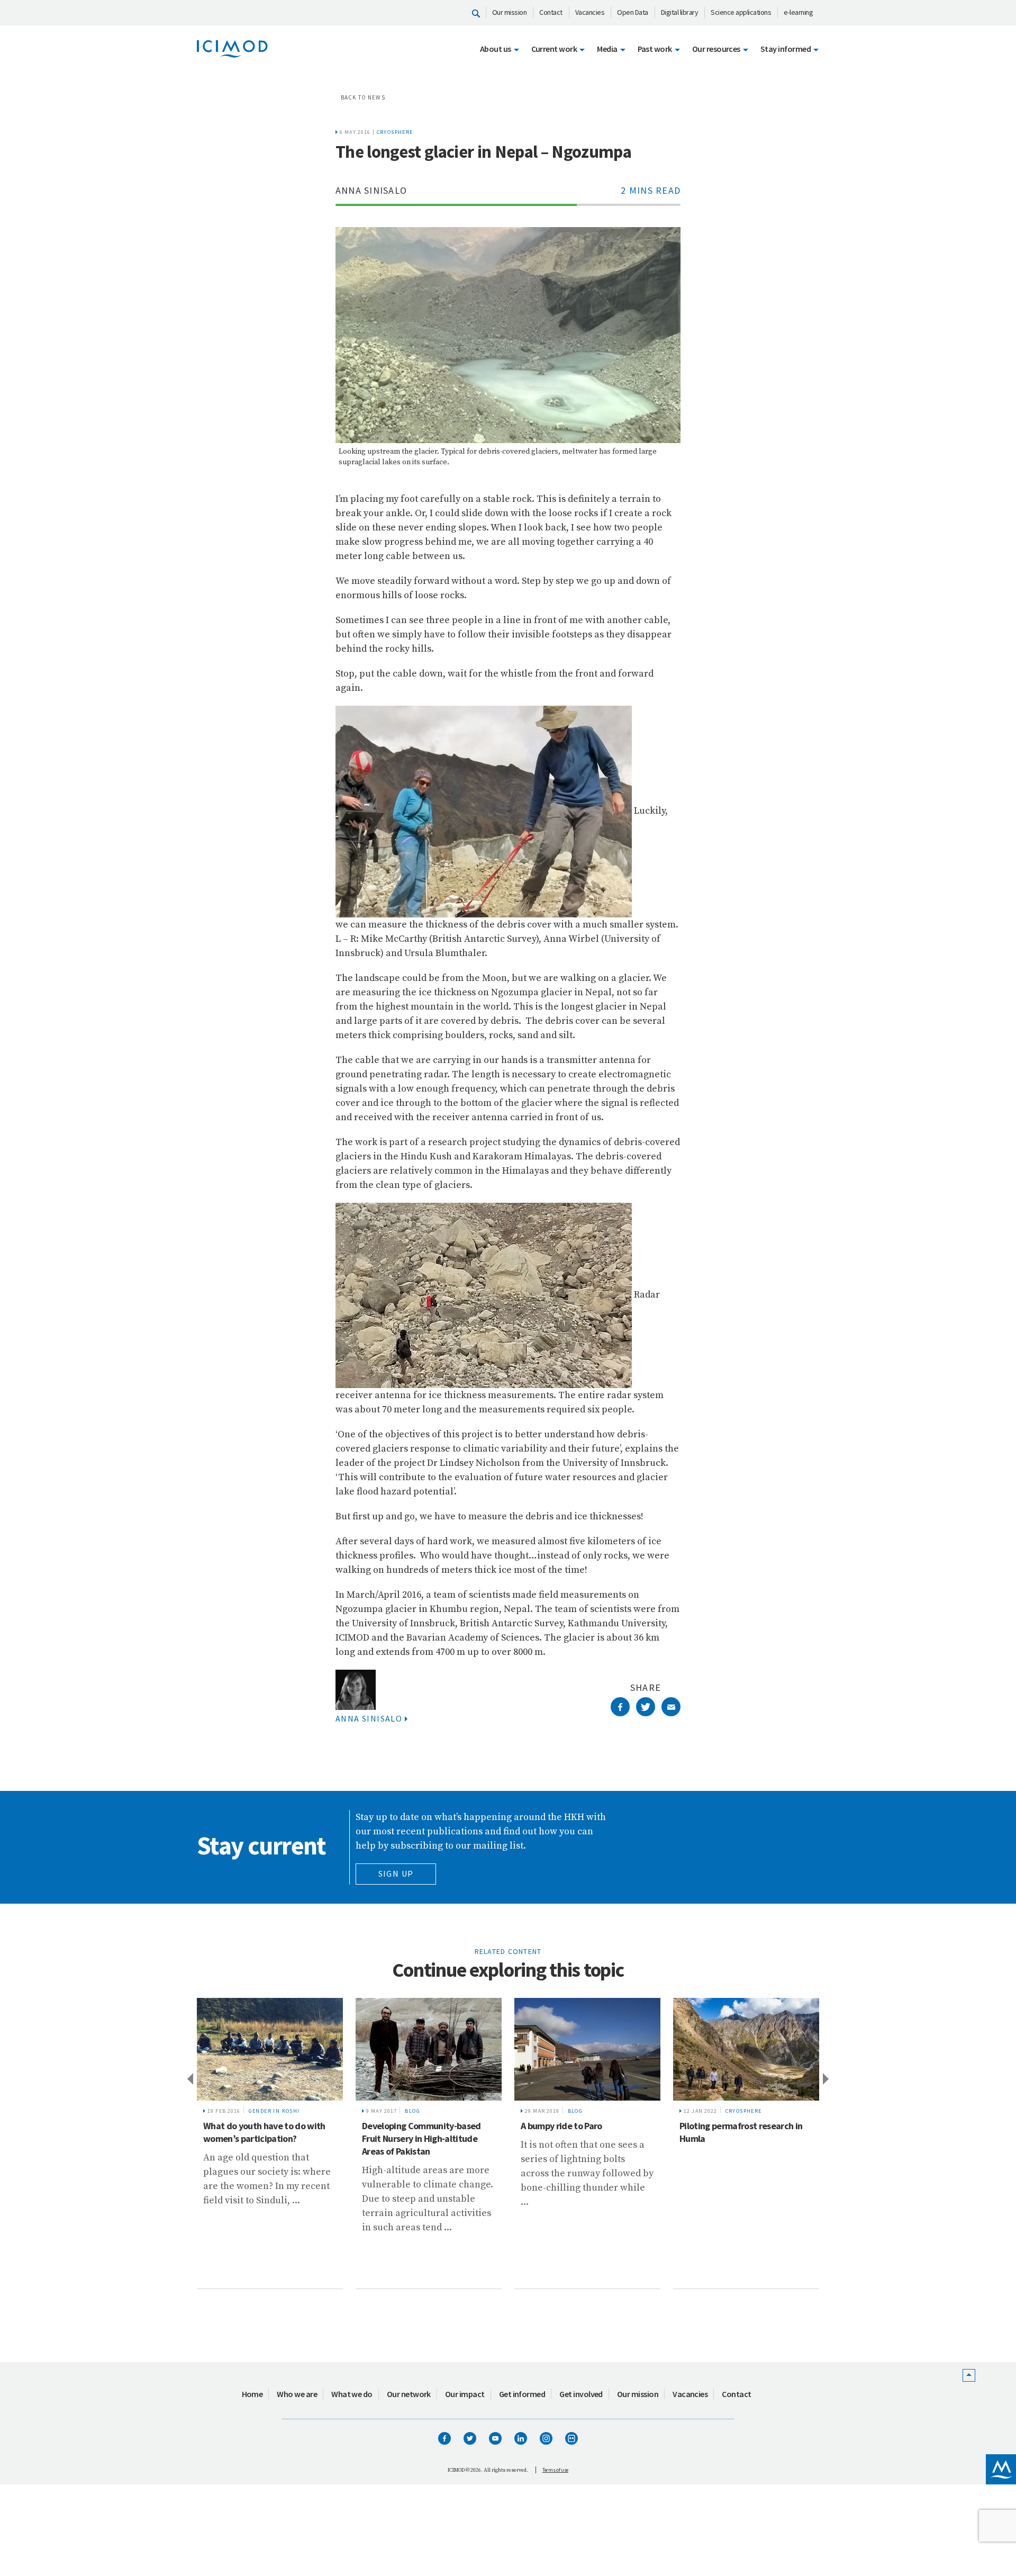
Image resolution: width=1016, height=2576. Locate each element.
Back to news (363, 97)
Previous (189, 2078)
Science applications (741, 12)
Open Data (633, 12)
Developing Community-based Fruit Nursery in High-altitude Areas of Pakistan (421, 2138)
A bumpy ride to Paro (561, 2126)
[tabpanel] (270, 2143)
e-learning (798, 12)
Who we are (297, 2394)
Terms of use (555, 2470)
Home (252, 2394)
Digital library (680, 12)
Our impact (465, 2394)
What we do (352, 2394)
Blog (412, 2111)
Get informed (522, 2394)
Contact (551, 12)
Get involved (581, 2394)
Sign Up (396, 1874)
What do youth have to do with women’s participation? (264, 2132)
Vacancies (590, 12)
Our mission (510, 12)
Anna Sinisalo (369, 1718)
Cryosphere (395, 132)
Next (827, 2078)
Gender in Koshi (274, 2111)
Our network (409, 2394)
